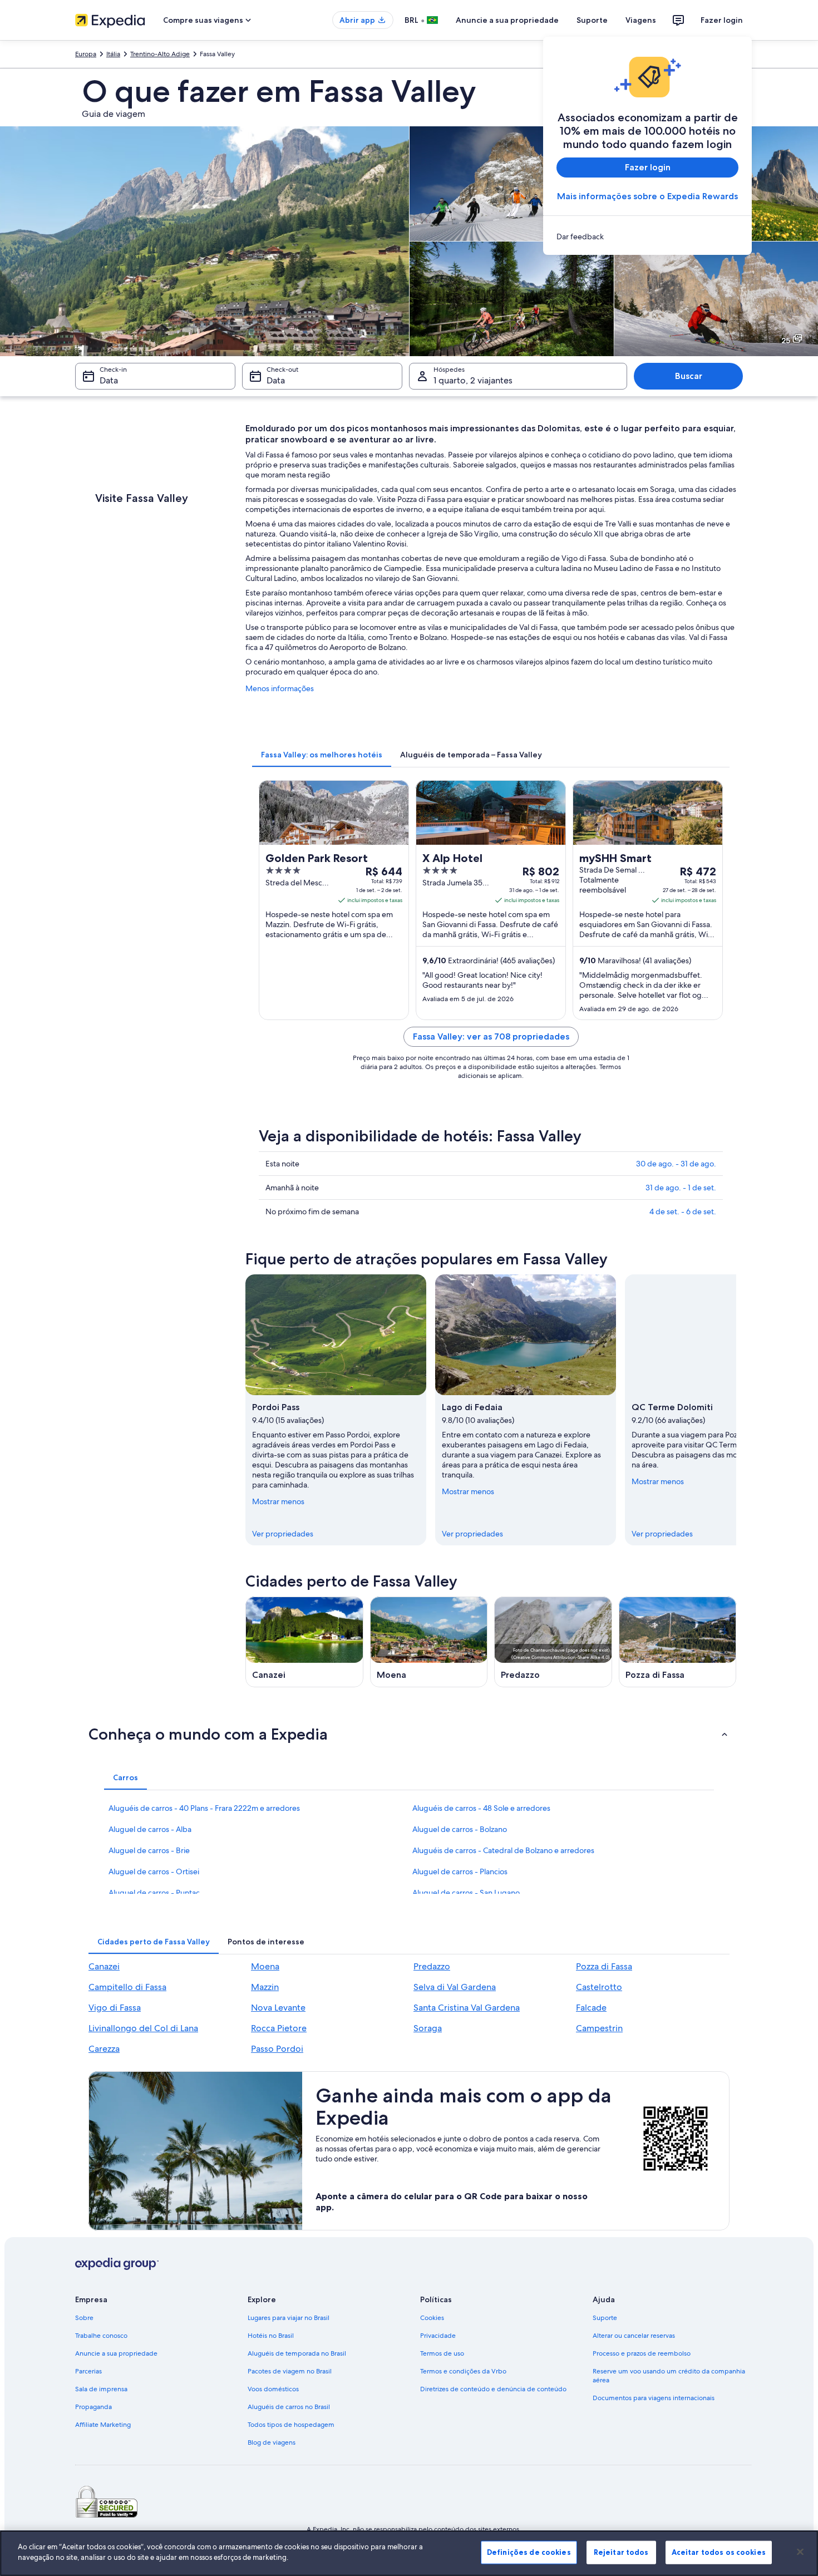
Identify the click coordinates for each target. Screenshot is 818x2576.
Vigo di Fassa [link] (115, 2008)
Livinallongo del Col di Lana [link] (143, 2028)
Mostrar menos (278, 1501)
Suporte (592, 20)
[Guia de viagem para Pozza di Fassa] (678, 1642)
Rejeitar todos (621, 2552)
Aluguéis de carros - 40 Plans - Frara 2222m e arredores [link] (204, 1808)
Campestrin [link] (599, 2028)
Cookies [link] (432, 2318)
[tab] (322, 755)
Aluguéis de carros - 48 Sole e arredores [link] (481, 1808)
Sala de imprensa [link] (101, 2389)
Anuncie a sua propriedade (507, 20)
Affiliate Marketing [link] (103, 2425)
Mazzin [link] (265, 1987)
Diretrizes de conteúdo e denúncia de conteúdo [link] (493, 2389)
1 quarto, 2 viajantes (473, 380)
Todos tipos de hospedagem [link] (291, 2425)
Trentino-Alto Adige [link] (160, 54)
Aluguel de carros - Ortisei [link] (154, 1871)
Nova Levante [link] (278, 2008)
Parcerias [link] (88, 2371)
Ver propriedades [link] (283, 1534)
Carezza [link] (104, 2049)
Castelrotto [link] (599, 1987)
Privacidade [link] (438, 2336)
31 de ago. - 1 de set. (681, 1188)
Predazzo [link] (432, 1966)
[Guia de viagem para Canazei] (304, 1642)
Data (109, 380)
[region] (409, 2553)
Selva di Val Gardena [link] (455, 1987)
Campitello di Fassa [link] (127, 1987)
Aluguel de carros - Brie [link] (149, 1850)
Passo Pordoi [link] (277, 2049)
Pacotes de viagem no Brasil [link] (290, 2371)
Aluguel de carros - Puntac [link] (154, 1893)
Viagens (641, 20)
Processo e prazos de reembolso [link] (642, 2353)
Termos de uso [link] (442, 2353)
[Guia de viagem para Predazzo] (553, 1642)
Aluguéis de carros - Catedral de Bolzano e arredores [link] (503, 1850)
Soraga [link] (428, 2028)
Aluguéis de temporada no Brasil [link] (297, 2353)
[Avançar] (736, 1410)
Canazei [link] (104, 1966)
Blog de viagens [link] (272, 2442)
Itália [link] (113, 54)
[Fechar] (800, 2552)
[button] (409, 1734)
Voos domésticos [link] (273, 2389)
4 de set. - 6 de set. (683, 1211)
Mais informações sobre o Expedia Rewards (647, 196)
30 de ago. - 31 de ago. (676, 1164)
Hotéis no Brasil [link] (271, 2336)
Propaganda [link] (93, 2407)
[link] (647, 237)
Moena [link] (265, 1966)
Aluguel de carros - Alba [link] (150, 1829)
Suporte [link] (605, 2318)
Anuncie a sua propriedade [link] (116, 2353)
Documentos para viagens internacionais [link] (654, 2398)
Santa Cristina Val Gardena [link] (467, 2008)
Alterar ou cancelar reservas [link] (634, 2336)
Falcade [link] (591, 2008)
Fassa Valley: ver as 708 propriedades (491, 1036)
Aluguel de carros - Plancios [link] (460, 1871)
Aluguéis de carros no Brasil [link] (289, 2407)
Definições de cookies (529, 2552)
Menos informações (280, 688)
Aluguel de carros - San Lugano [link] (466, 1893)
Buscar (689, 376)
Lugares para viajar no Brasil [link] (289, 2318)
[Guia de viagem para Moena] (429, 1642)
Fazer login (722, 20)
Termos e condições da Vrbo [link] (463, 2371)
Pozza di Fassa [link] (604, 1966)
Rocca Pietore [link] (279, 2028)
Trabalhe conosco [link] (101, 2336)
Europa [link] (86, 54)
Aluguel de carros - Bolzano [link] (460, 1829)
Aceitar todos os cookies (719, 2552)
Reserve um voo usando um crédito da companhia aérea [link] (669, 2376)
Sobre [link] (84, 2318)
